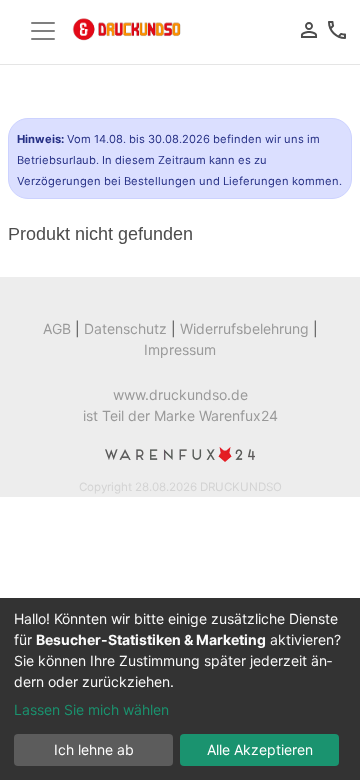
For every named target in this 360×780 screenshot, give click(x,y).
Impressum (180, 349)
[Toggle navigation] (43, 31)
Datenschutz (125, 328)
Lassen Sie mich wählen (91, 709)
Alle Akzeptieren (260, 749)
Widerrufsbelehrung (244, 328)
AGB (57, 328)
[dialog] (180, 689)
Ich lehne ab (94, 749)
